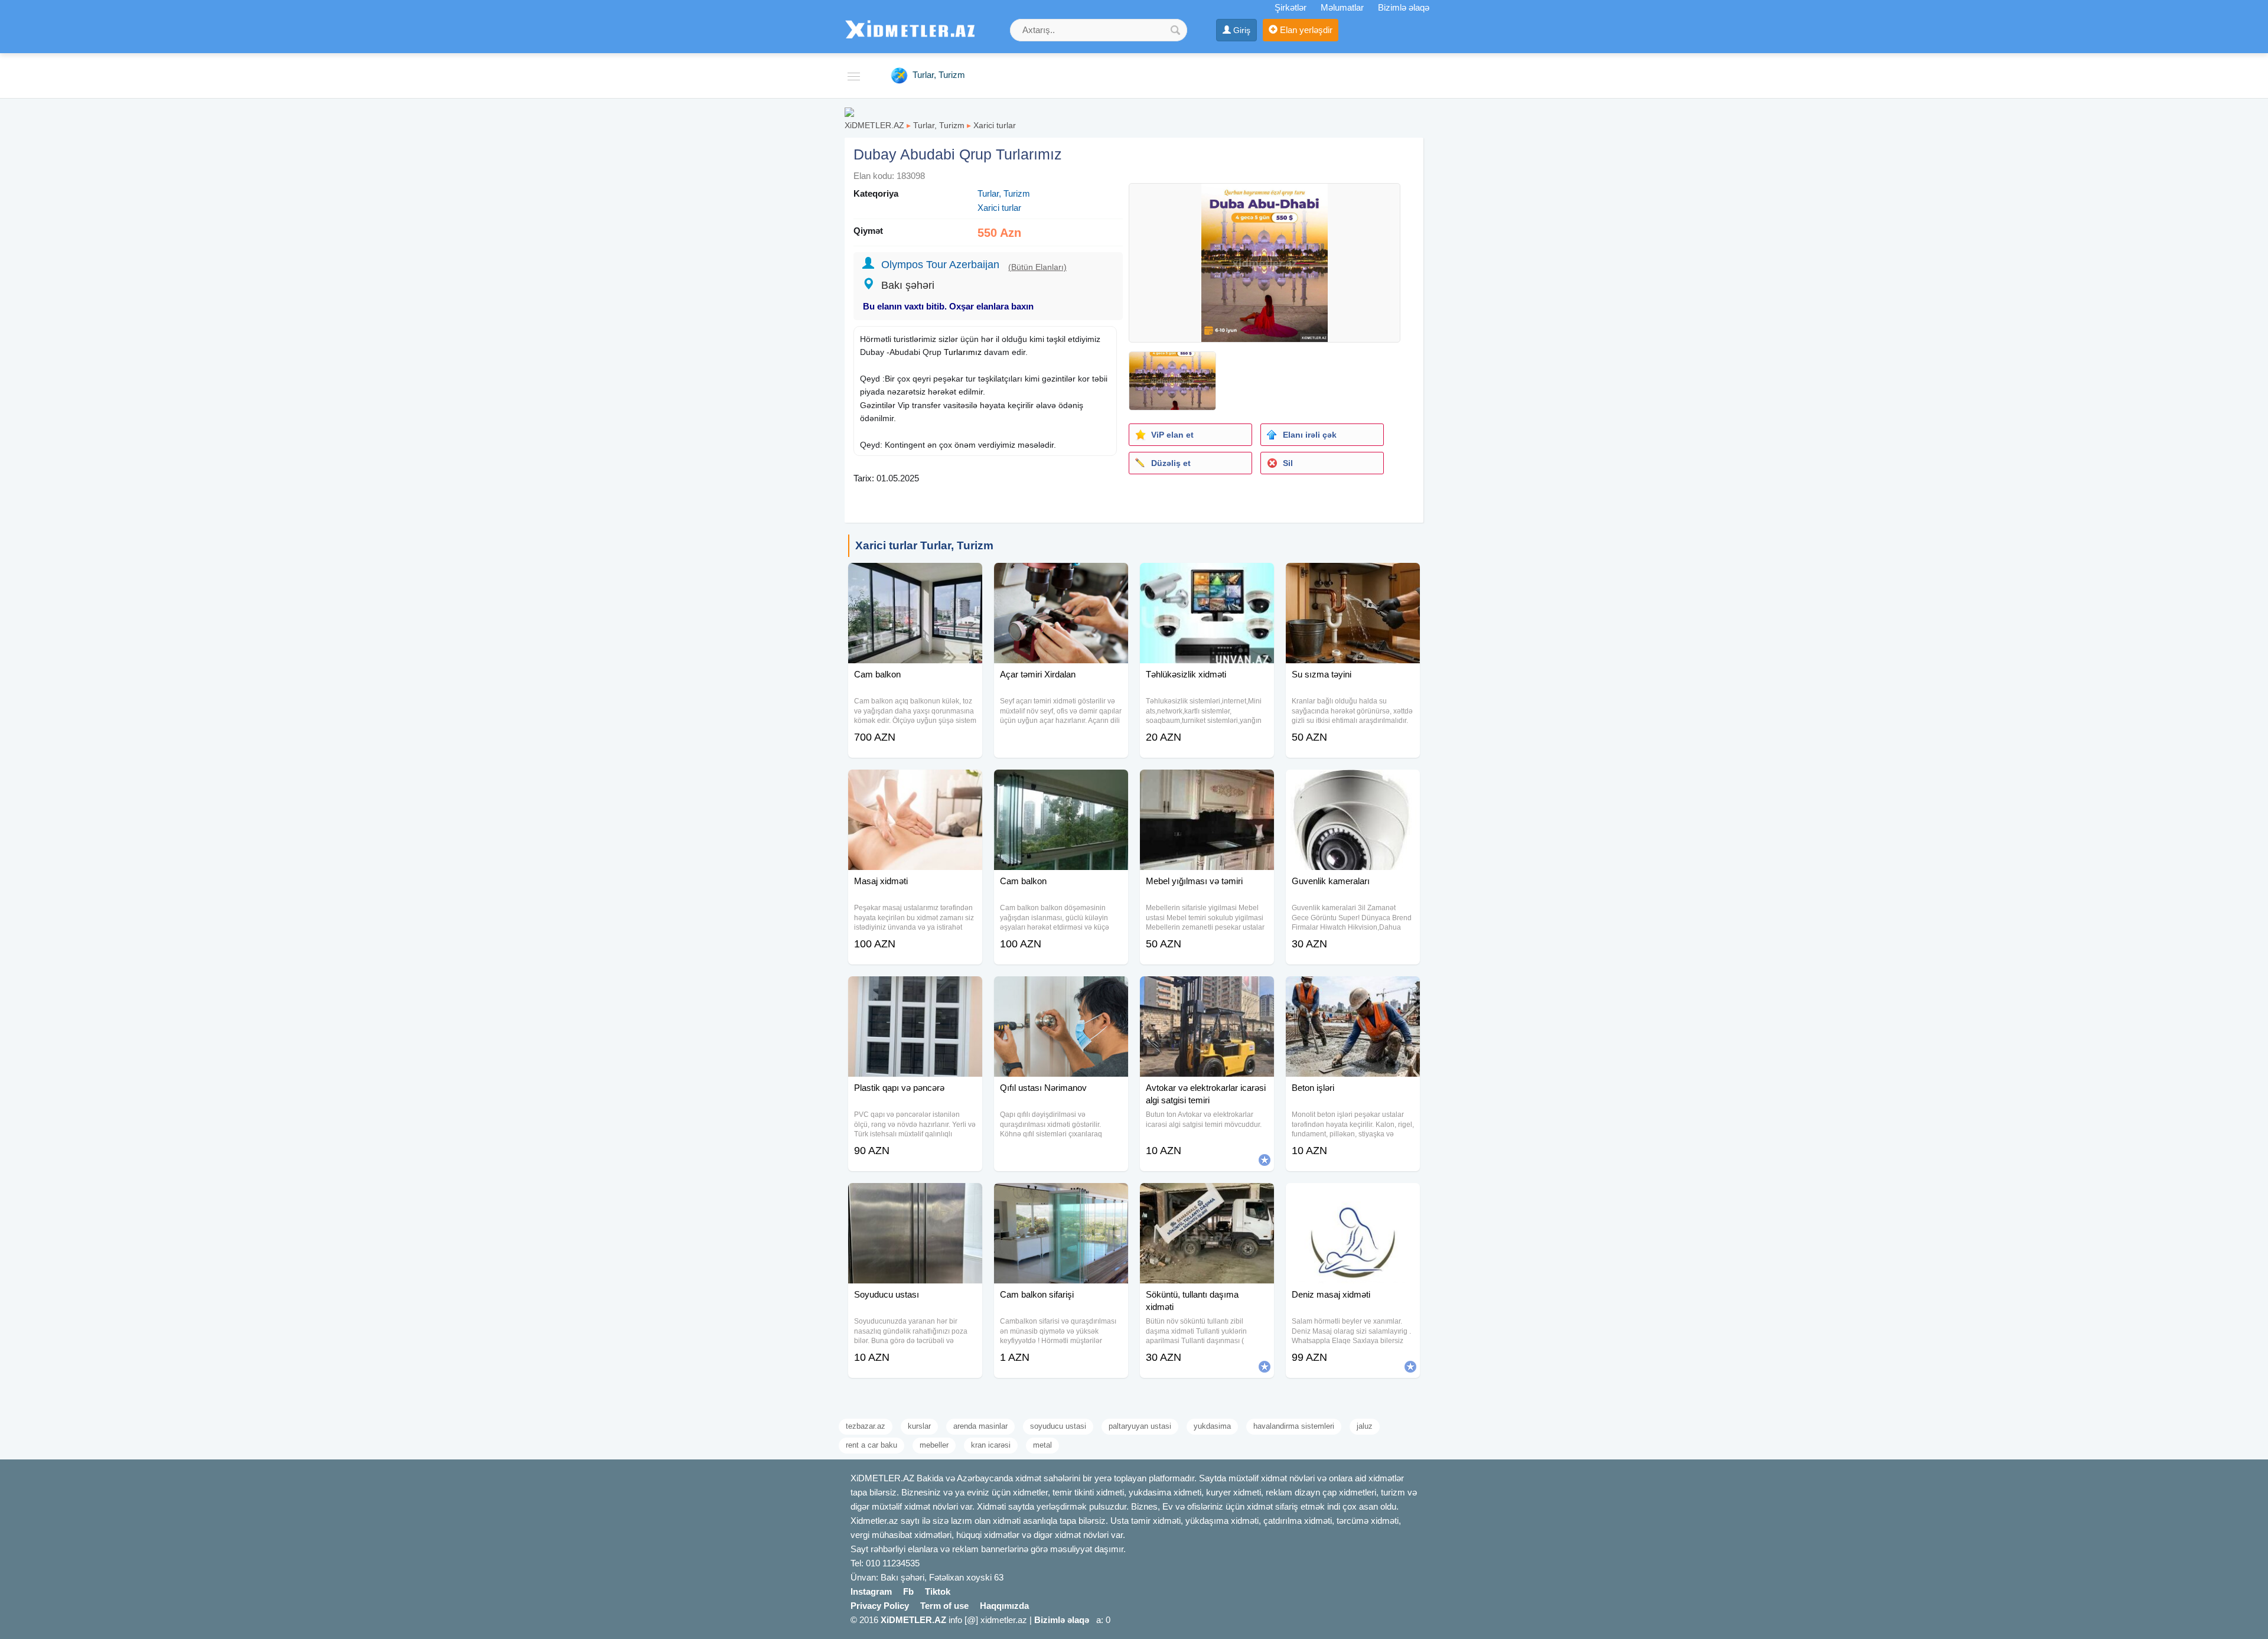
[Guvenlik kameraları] (1353, 784)
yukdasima (1212, 1426)
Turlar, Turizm (939, 125)
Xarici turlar (995, 125)
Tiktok (938, 1591)
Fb (908, 1591)
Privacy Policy (880, 1606)
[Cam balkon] (915, 578)
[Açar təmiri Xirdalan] (1061, 578)
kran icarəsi (991, 1445)
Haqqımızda (1004, 1606)
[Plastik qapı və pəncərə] (915, 991)
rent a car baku (871, 1445)
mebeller (934, 1445)
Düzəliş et (1171, 463)
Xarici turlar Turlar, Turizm (924, 545)
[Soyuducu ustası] (915, 1198)
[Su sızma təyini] (1353, 578)
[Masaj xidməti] (915, 784)
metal (1042, 1445)
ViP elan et (1172, 435)
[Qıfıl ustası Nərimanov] (1061, 991)
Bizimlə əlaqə (1404, 7)
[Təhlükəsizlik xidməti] (1207, 578)
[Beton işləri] (1353, 991)
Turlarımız (963, 352)
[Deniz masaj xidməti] (1353, 1198)
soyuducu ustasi (1058, 1426)
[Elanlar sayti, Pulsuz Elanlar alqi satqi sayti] (849, 111)
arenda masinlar (980, 1426)
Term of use (944, 1606)
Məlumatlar (1342, 7)
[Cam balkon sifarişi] (1061, 1198)
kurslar (919, 1426)
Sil (1288, 463)
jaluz (1365, 1426)
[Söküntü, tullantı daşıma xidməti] (1207, 1198)
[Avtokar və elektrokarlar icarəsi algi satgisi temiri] (1207, 991)
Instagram (871, 1591)
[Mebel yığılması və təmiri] (1207, 784)
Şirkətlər (1291, 7)
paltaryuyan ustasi (1140, 1426)
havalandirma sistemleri (1294, 1426)
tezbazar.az (866, 1426)
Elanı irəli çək (1310, 435)
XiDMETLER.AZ (874, 125)
